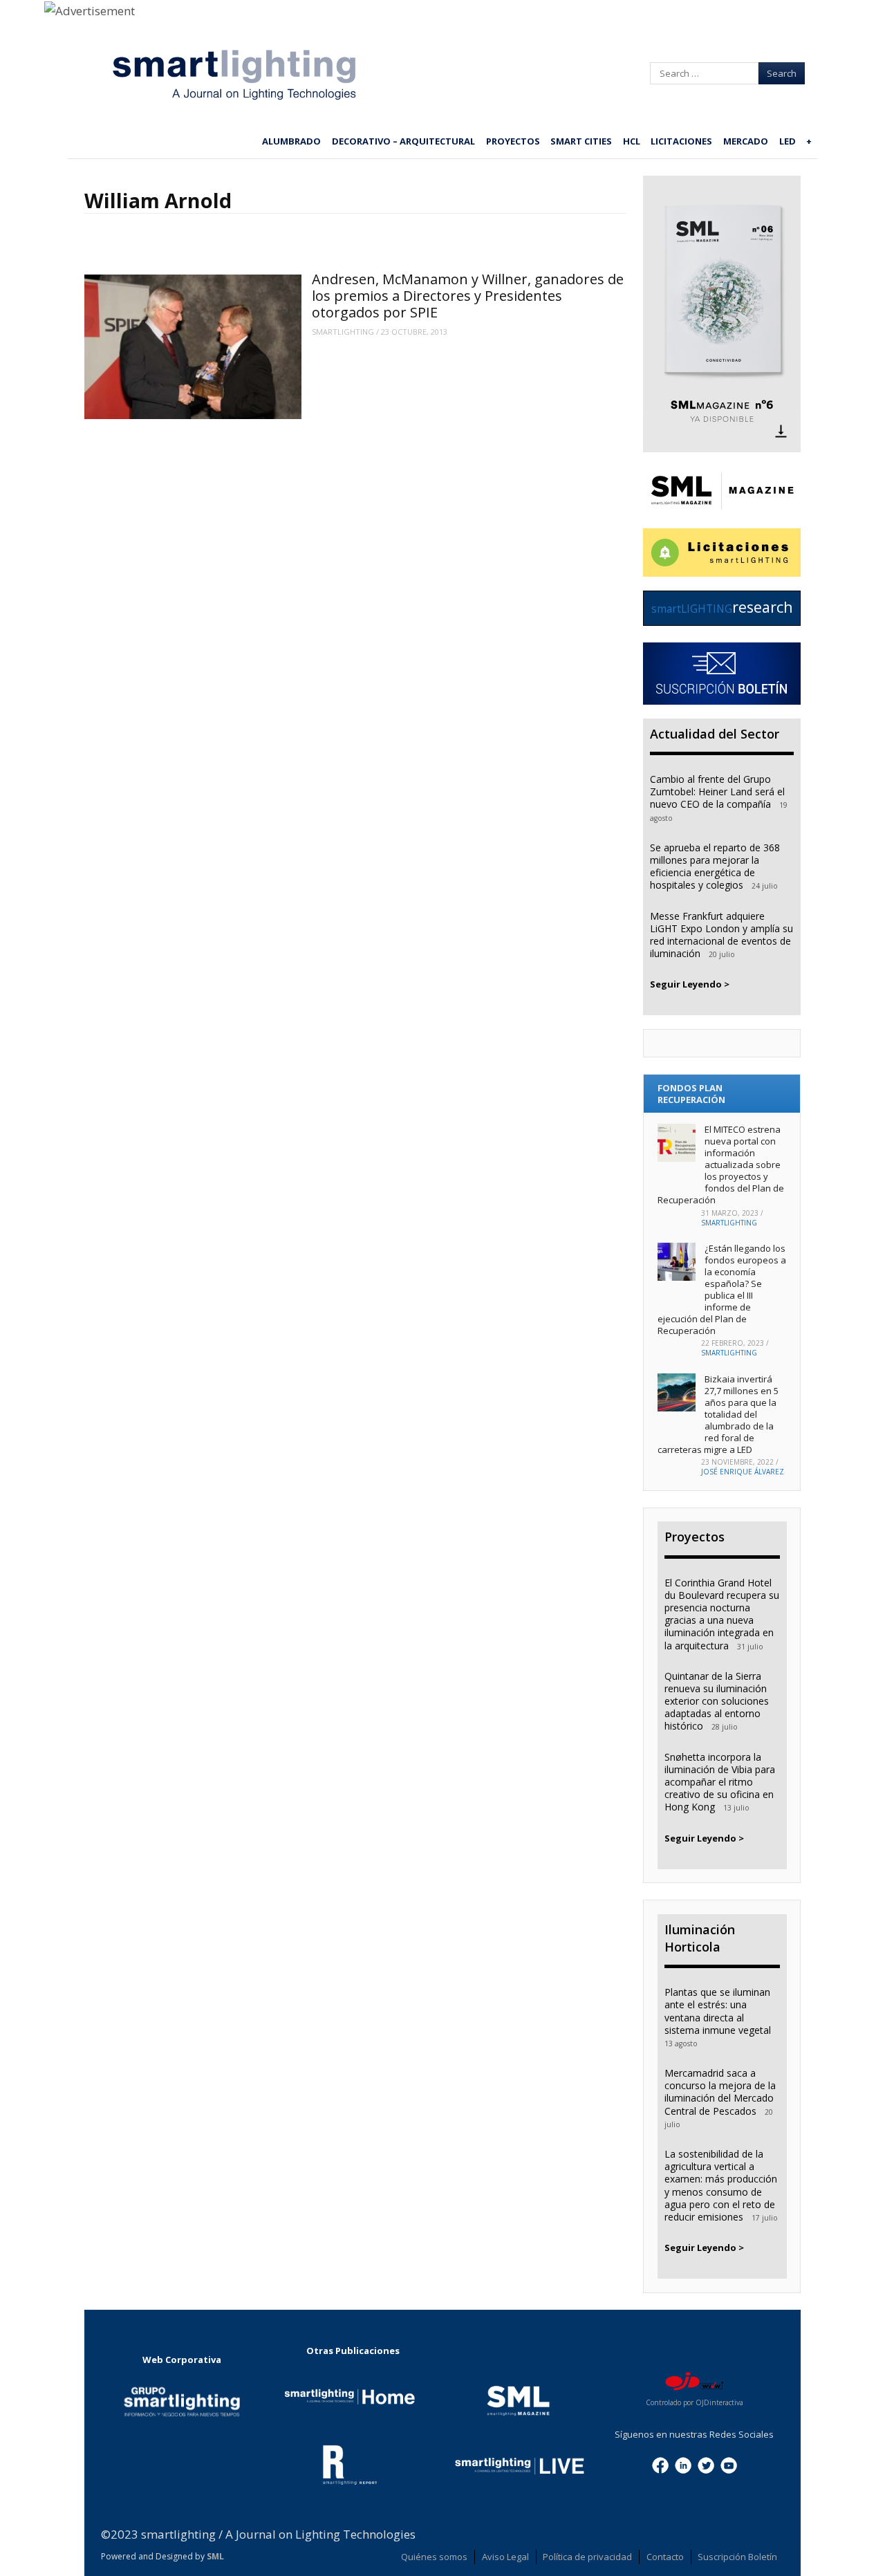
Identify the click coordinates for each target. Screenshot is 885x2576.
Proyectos (513, 141)
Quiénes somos (434, 2557)
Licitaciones (681, 141)
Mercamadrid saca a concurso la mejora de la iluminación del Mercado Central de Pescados (720, 2092)
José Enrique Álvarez (743, 1472)
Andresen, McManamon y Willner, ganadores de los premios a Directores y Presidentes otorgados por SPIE (468, 296)
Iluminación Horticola (700, 1938)
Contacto (665, 2557)
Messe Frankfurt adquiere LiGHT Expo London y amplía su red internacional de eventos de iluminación (721, 935)
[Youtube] (729, 2464)
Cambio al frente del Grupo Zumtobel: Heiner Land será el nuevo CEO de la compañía (717, 791)
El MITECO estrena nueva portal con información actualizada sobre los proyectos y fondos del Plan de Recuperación (721, 1164)
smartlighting (343, 332)
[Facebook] (660, 2464)
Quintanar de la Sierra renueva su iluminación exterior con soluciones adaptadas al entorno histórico (717, 1701)
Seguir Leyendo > (690, 984)
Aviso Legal (505, 2557)
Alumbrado (291, 141)
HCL (632, 141)
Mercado (746, 141)
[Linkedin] (683, 2464)
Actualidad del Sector (715, 734)
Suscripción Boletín (737, 2557)
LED (788, 141)
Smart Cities (581, 141)
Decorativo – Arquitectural (403, 141)
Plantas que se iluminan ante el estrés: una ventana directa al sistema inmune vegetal (718, 2011)
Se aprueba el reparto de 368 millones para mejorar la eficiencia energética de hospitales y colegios (715, 867)
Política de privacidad (587, 2557)
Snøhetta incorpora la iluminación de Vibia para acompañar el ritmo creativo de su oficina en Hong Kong (720, 1782)
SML (215, 2556)
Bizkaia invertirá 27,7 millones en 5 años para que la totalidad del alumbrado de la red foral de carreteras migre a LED (718, 1414)
